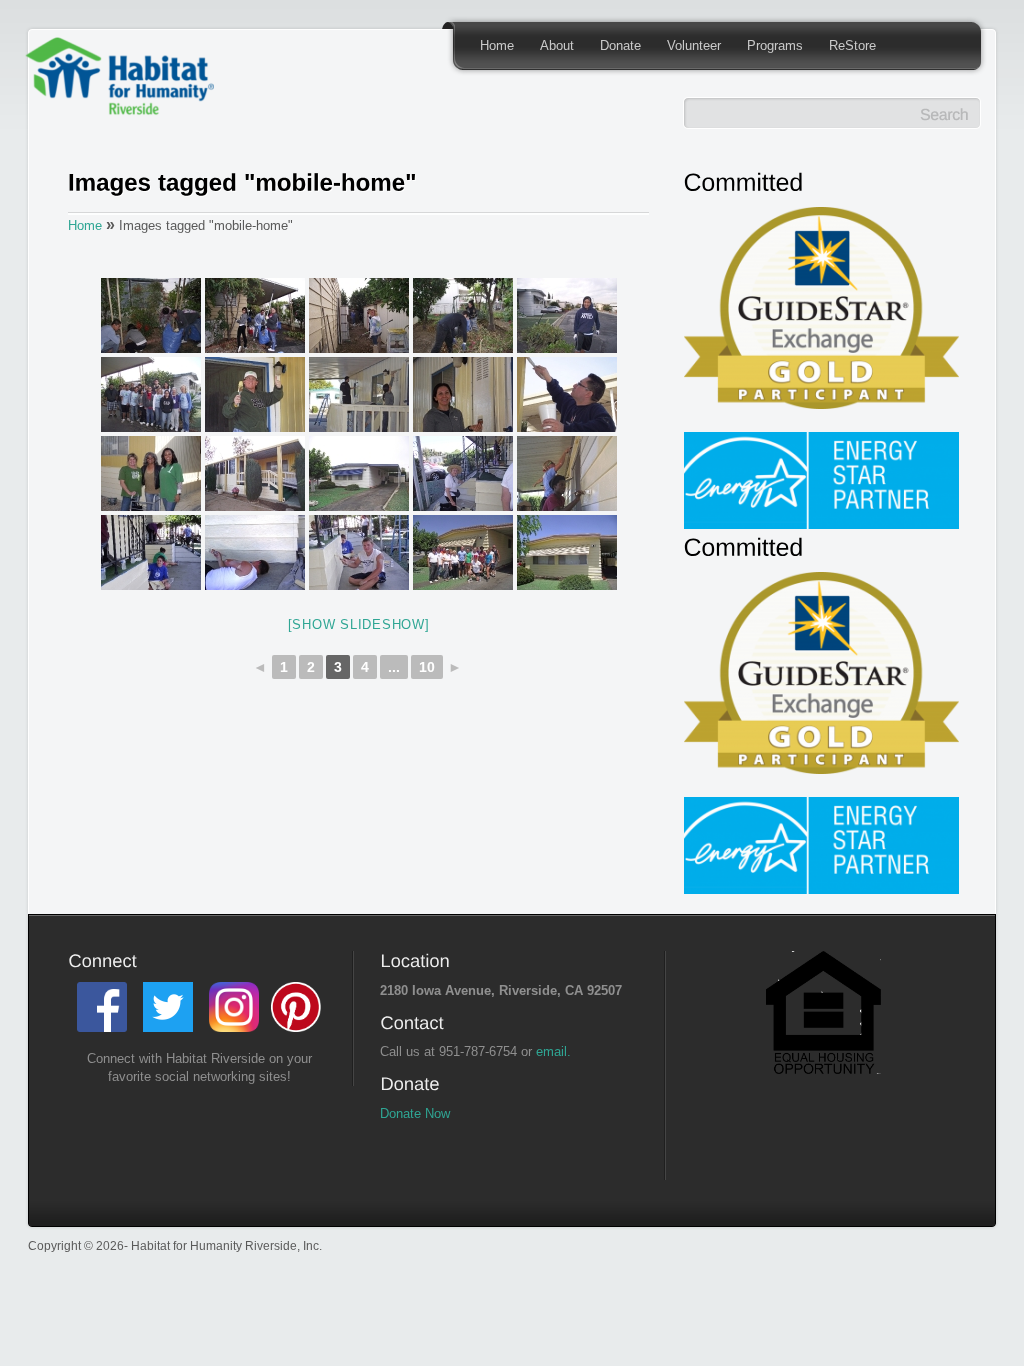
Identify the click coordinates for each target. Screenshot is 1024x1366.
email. (553, 1051)
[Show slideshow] (359, 624)
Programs (775, 45)
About (557, 45)
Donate (620, 45)
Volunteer (694, 45)
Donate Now (415, 1113)
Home (497, 45)
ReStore (852, 45)
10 (427, 667)
